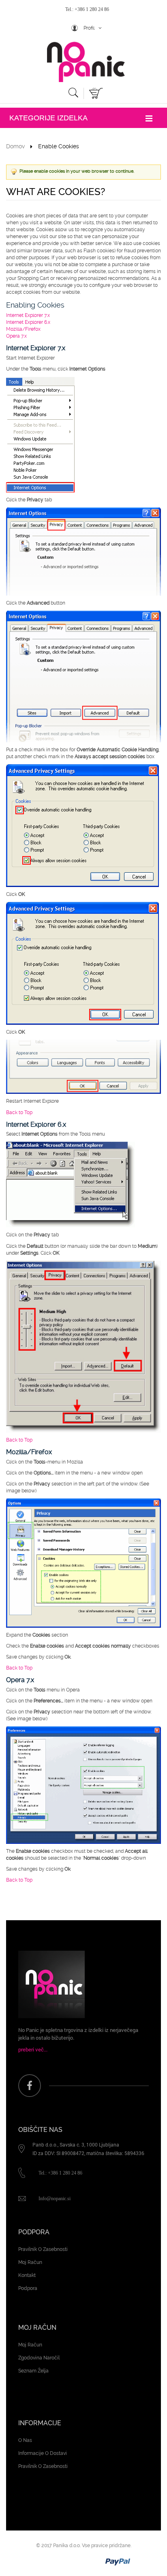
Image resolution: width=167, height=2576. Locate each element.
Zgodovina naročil (39, 2358)
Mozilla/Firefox (23, 329)
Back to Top (19, 1112)
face (30, 2086)
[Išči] (73, 94)
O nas (25, 2440)
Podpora (28, 2288)
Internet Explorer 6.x (28, 322)
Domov (15, 146)
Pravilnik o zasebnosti (43, 2249)
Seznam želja (33, 2371)
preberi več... (33, 2049)
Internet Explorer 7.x (28, 315)
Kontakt (27, 2275)
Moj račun (30, 2262)
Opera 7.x (16, 336)
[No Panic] (83, 62)
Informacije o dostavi (43, 2453)
